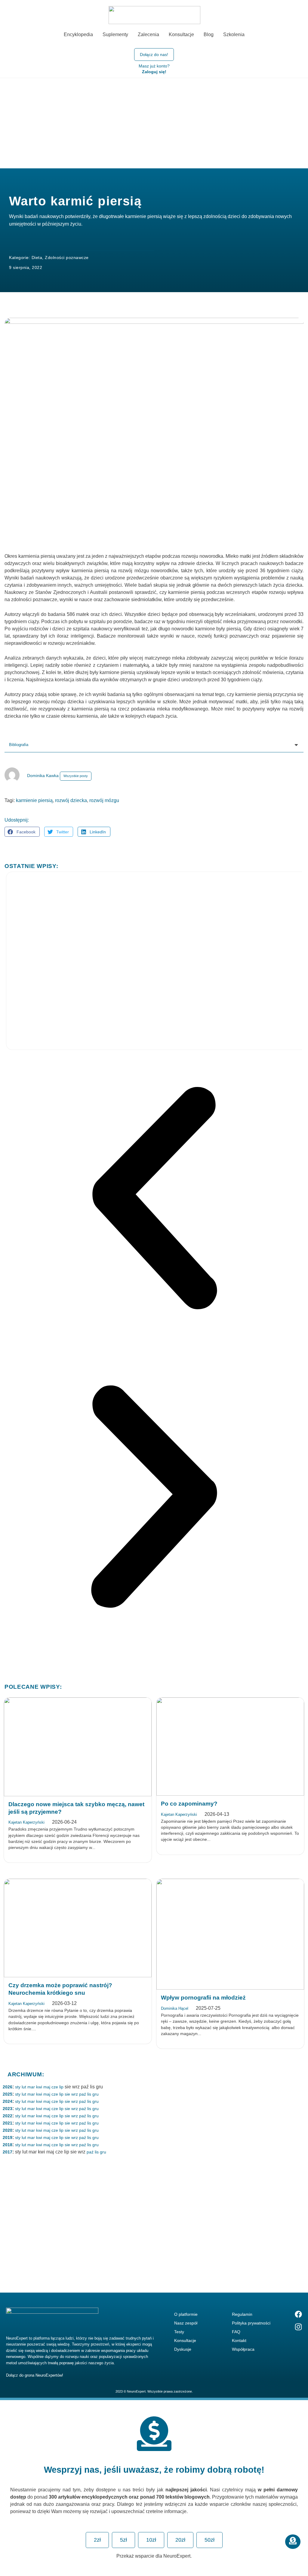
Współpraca (243, 2349)
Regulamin (242, 2314)
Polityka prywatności (251, 2323)
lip (61, 2087)
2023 (8, 2109)
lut (24, 2087)
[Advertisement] (154, 123)
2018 (8, 2145)
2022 (8, 2116)
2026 (8, 2087)
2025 (8, 2094)
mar (31, 2087)
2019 (8, 2137)
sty (18, 2087)
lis (89, 2094)
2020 (8, 2130)
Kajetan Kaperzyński (26, 1822)
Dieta (37, 258)
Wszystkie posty (76, 776)
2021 (8, 2123)
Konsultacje (185, 2340)
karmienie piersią (34, 800)
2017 (8, 2152)
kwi (39, 2087)
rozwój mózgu (104, 800)
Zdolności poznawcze (67, 258)
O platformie (186, 2314)
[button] (22, 832)
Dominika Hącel (175, 2008)
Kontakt (239, 2340)
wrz (75, 2094)
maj (47, 2087)
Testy (179, 2332)
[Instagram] (298, 2327)
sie (67, 2094)
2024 (8, 2101)
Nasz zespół (186, 2323)
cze (55, 2087)
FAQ (236, 2332)
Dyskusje (183, 2349)
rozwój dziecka (71, 800)
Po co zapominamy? (189, 1804)
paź (83, 2094)
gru (95, 2094)
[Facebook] (298, 2314)
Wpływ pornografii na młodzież (203, 1998)
